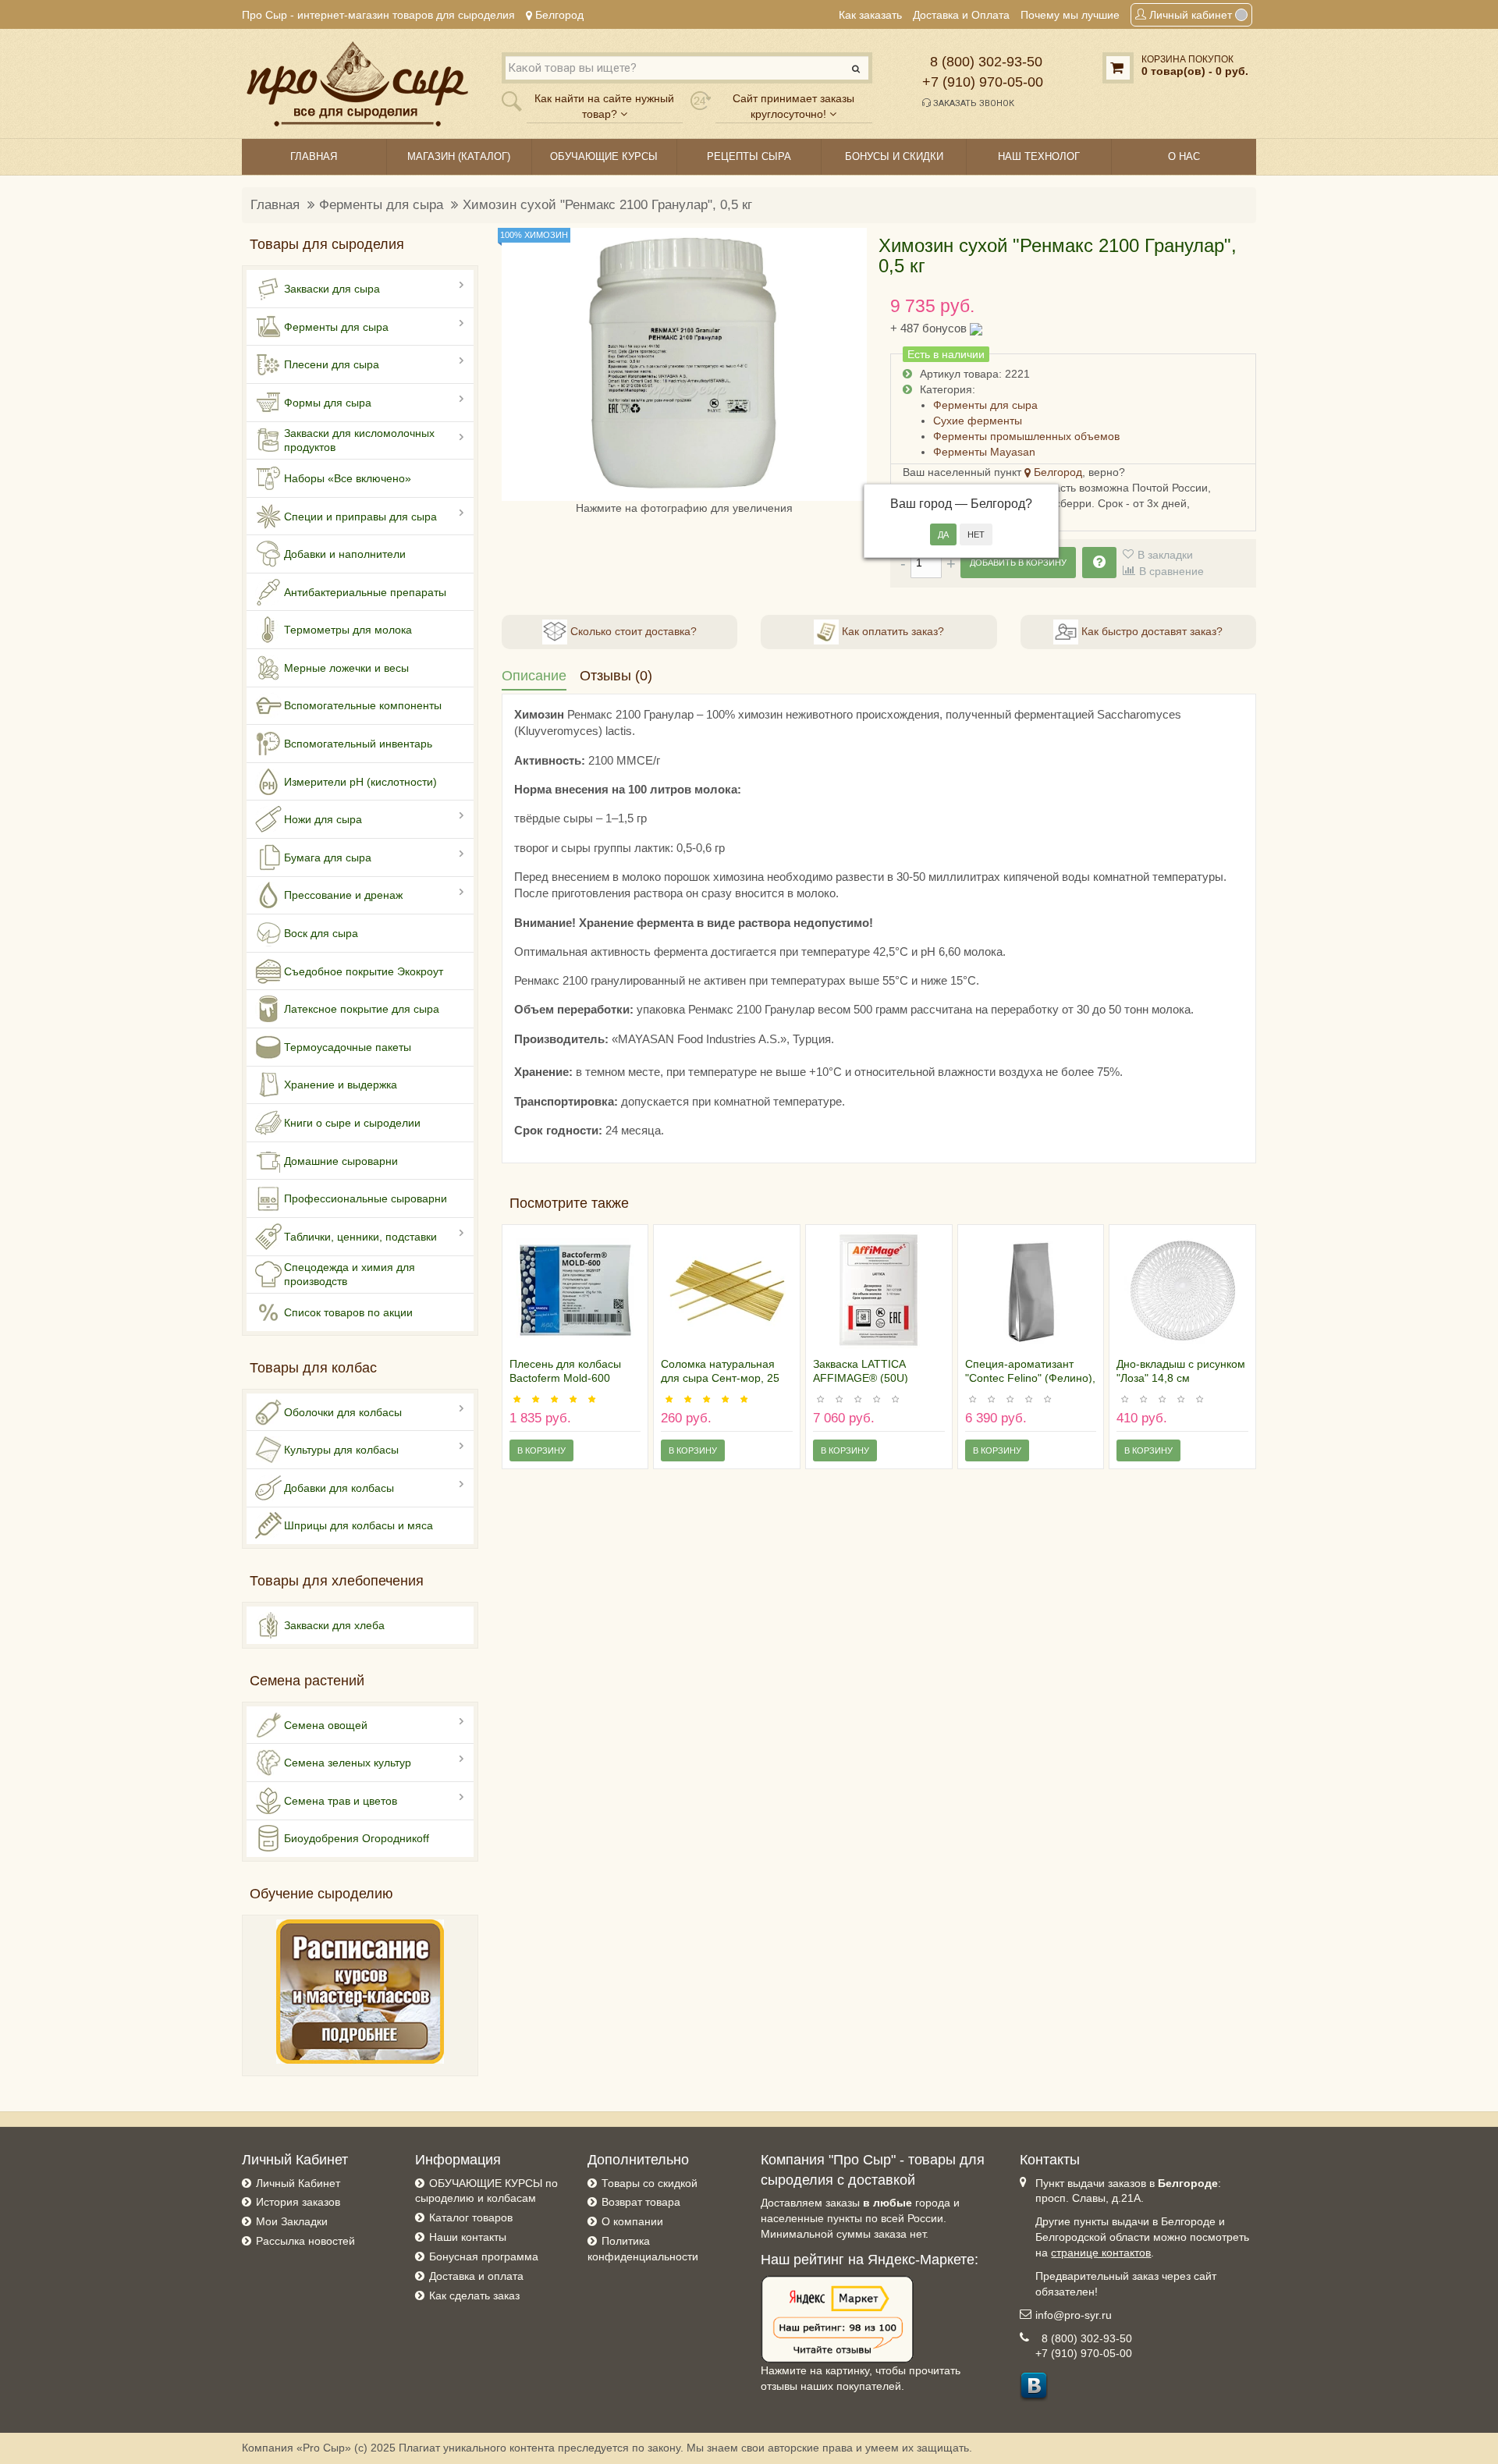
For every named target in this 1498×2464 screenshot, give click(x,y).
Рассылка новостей (305, 2241)
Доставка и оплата (476, 2276)
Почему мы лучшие (1070, 15)
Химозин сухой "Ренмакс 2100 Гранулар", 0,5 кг (607, 205)
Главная (275, 205)
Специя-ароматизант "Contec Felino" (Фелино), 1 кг (1030, 1378)
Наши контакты (468, 2237)
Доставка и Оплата (961, 15)
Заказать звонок (973, 103)
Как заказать (870, 15)
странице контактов (1101, 2253)
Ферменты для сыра (381, 205)
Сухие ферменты (978, 421)
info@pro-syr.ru (1074, 2315)
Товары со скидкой (650, 2183)
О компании (632, 2221)
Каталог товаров (471, 2217)
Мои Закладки (292, 2221)
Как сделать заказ (474, 2295)
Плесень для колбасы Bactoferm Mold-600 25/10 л (565, 1378)
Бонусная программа (484, 2256)
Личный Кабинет (298, 2183)
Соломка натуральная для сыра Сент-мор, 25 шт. (720, 1378)
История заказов (298, 2202)
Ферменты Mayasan (984, 452)
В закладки (1165, 555)
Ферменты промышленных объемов (1026, 436)
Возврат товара (641, 2202)
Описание (534, 676)
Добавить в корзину (1018, 563)
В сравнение (1171, 571)
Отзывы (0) (616, 676)
